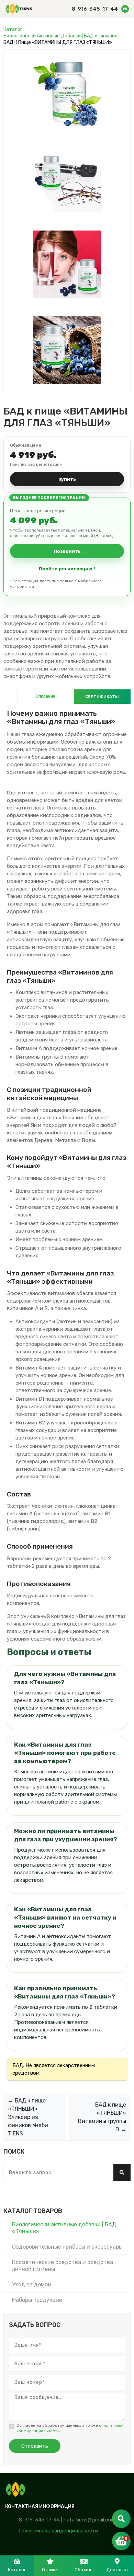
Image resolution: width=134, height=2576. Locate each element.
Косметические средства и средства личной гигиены (63, 2266)
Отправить (35, 2446)
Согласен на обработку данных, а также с (70, 2428)
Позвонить (67, 551)
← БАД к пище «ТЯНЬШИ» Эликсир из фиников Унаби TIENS (28, 2117)
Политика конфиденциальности (59, 2531)
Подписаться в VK (125, 9)
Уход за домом (32, 2284)
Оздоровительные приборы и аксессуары (67, 2247)
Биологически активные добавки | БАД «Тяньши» (61, 36)
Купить (67, 479)
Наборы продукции (37, 2300)
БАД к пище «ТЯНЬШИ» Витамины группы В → (102, 2117)
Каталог (13, 29)
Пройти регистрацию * (67, 569)
